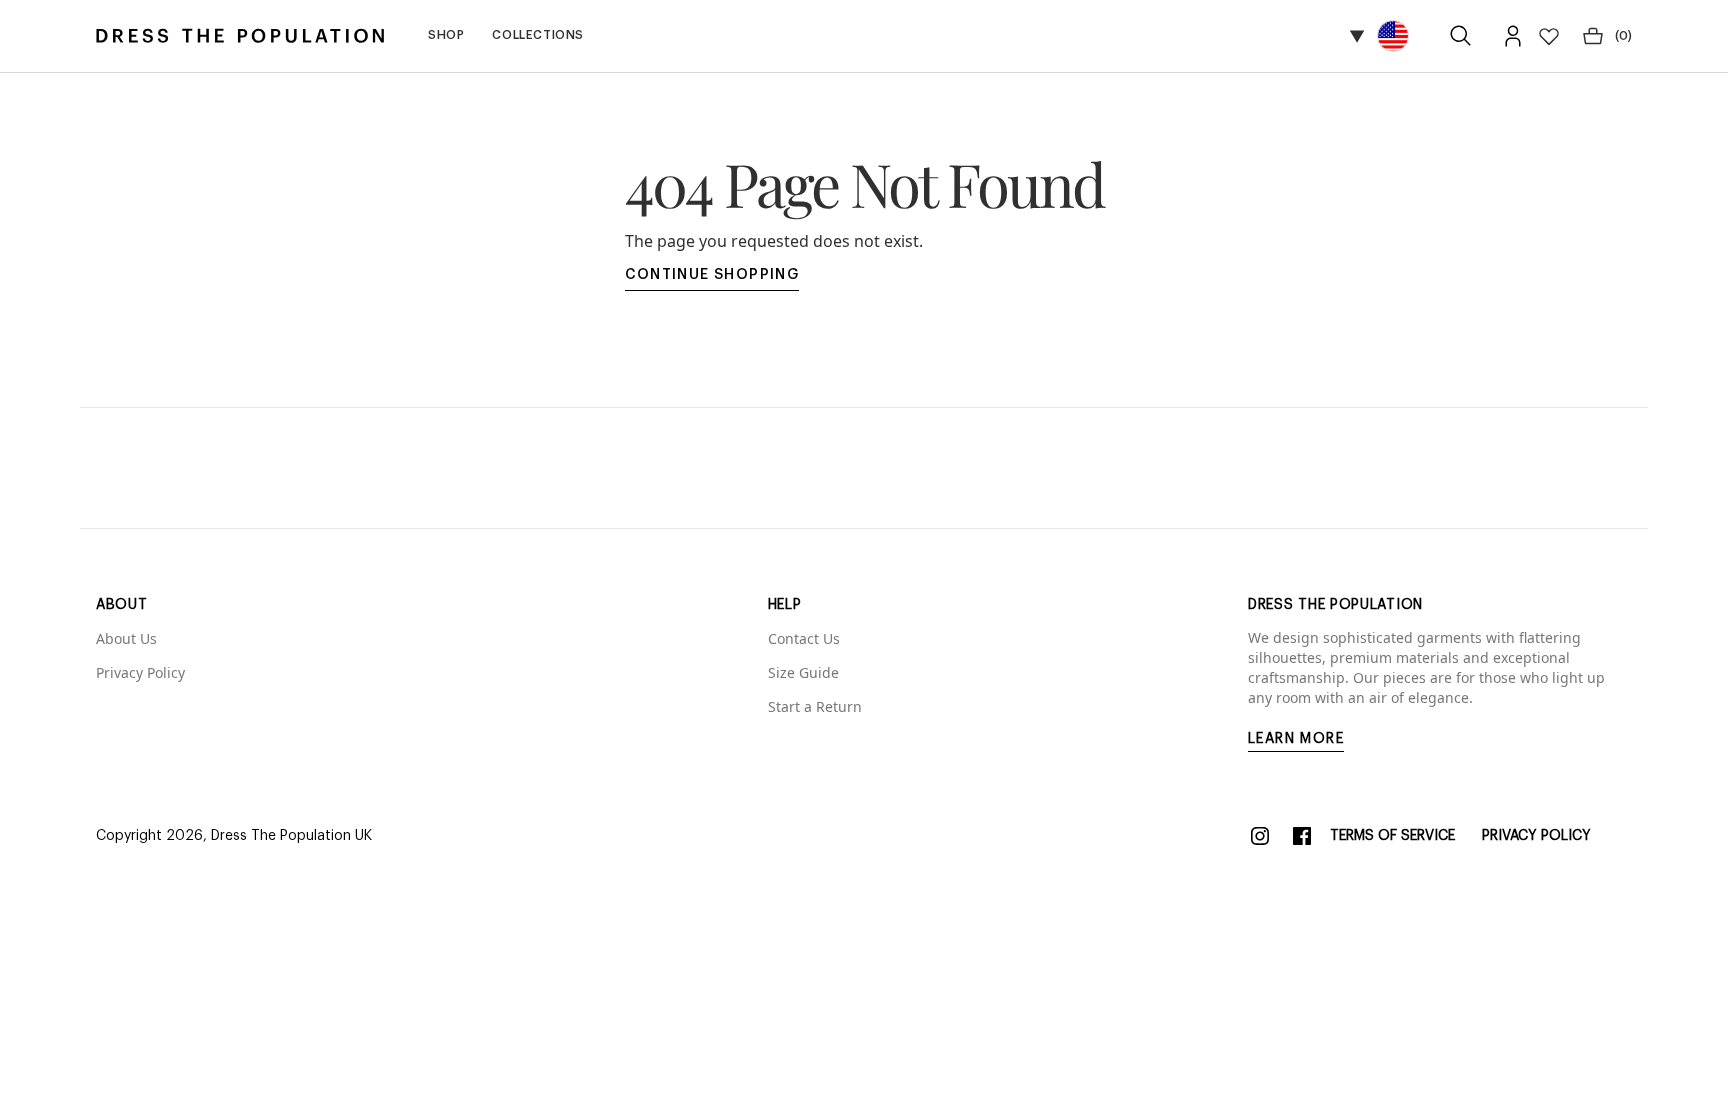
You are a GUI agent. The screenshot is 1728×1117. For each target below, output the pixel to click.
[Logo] (240, 36)
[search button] (1461, 36)
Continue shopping (712, 275)
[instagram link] (1260, 836)
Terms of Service (1392, 836)
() (1623, 36)
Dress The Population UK (291, 836)
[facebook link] (1302, 836)
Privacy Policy (1536, 836)
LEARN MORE (1296, 739)
